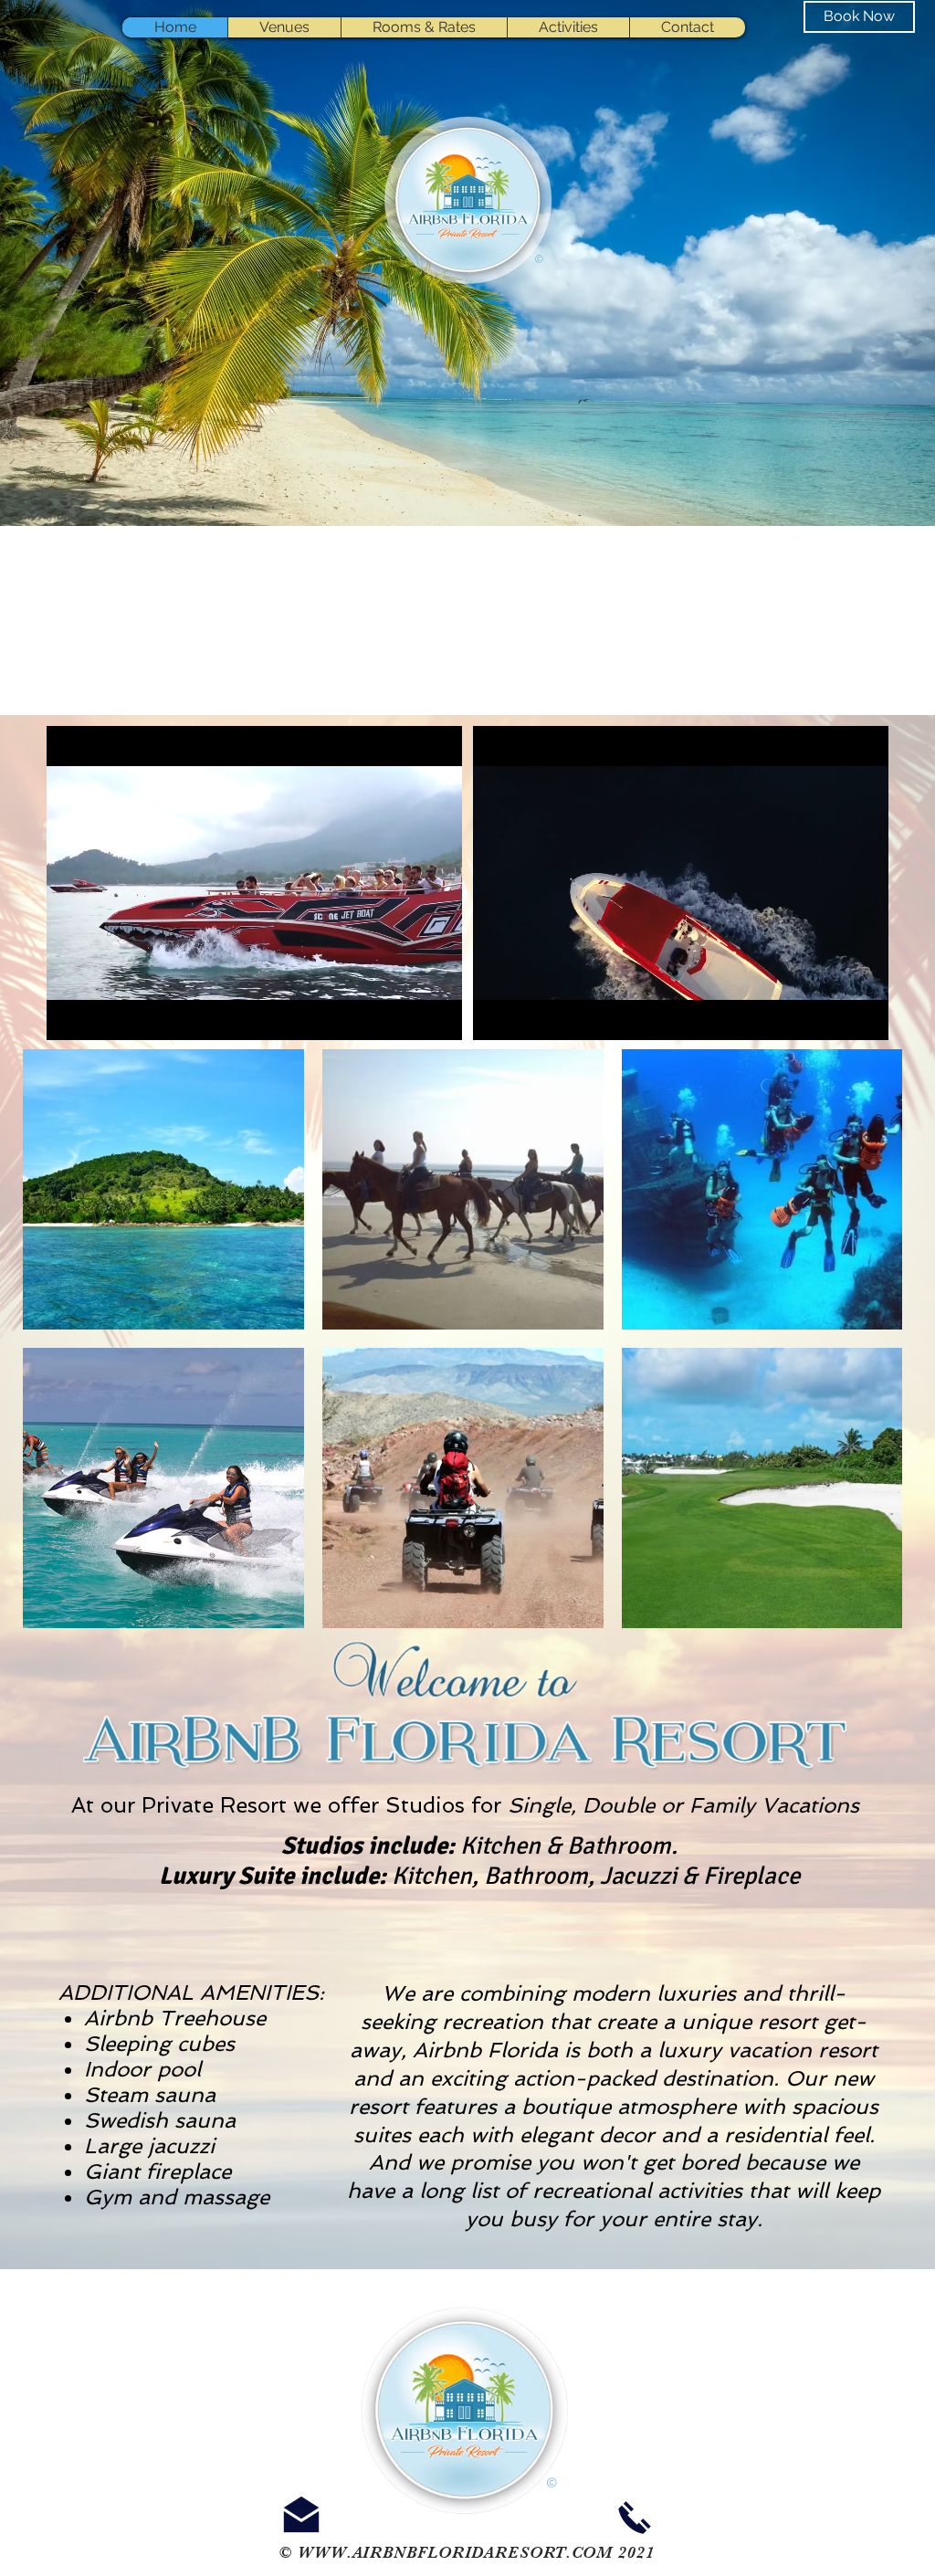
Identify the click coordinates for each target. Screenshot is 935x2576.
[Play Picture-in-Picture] (406, 1015)
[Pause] (70, 1015)
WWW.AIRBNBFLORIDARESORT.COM (455, 2552)
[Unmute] (101, 1015)
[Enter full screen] (437, 1015)
